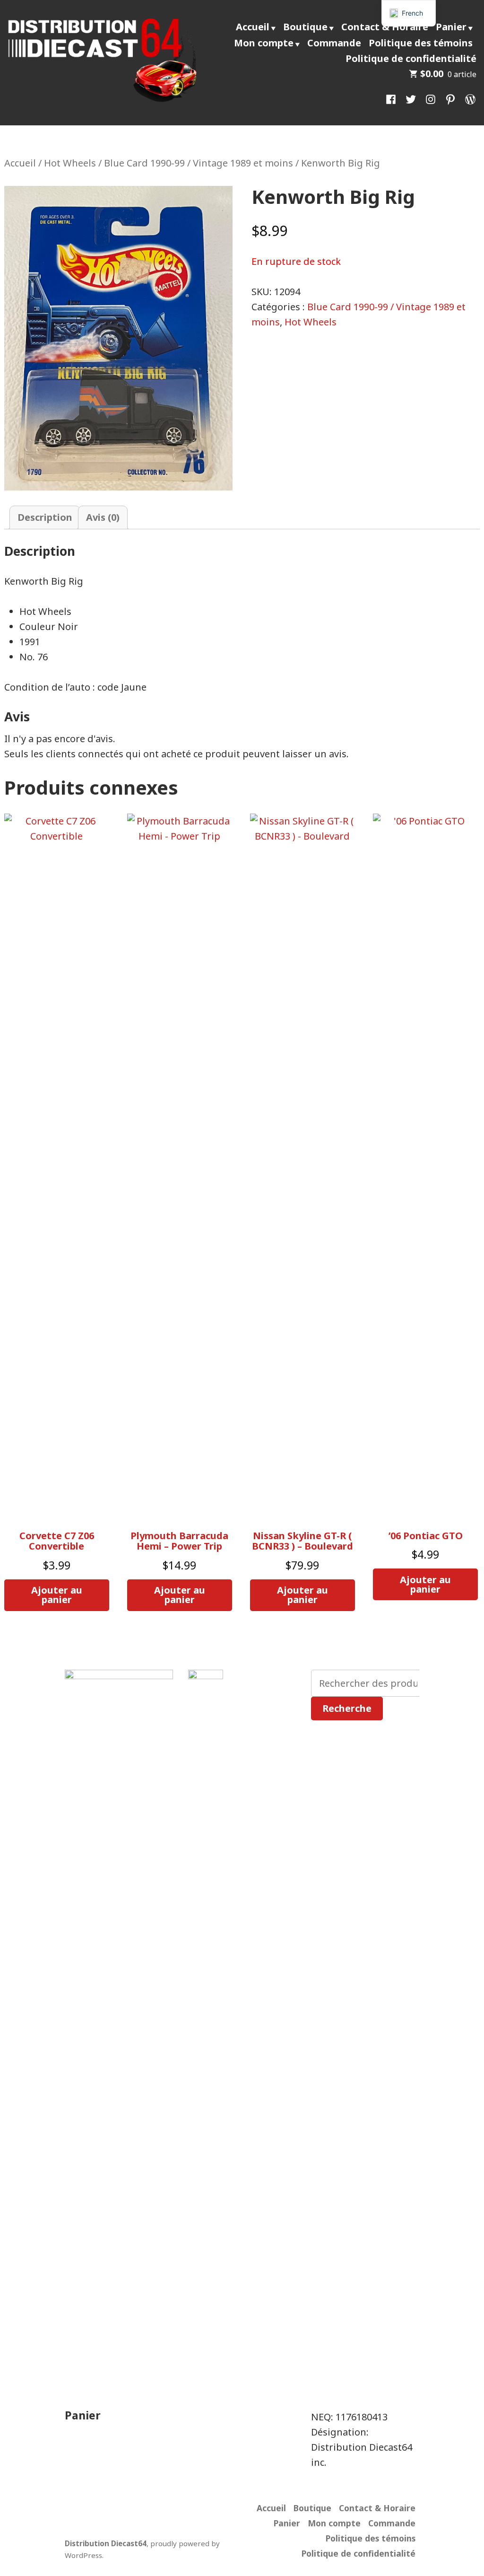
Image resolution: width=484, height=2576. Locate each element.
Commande (334, 43)
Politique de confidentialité (411, 58)
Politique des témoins (421, 43)
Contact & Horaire (385, 27)
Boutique (305, 27)
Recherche (347, 1708)
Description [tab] (45, 517)
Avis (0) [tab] (103, 517)
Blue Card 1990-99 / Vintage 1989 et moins (199, 163)
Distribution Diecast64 (106, 2543)
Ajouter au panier (57, 1595)
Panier (451, 27)
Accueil (253, 27)
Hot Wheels (70, 163)
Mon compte (264, 43)
